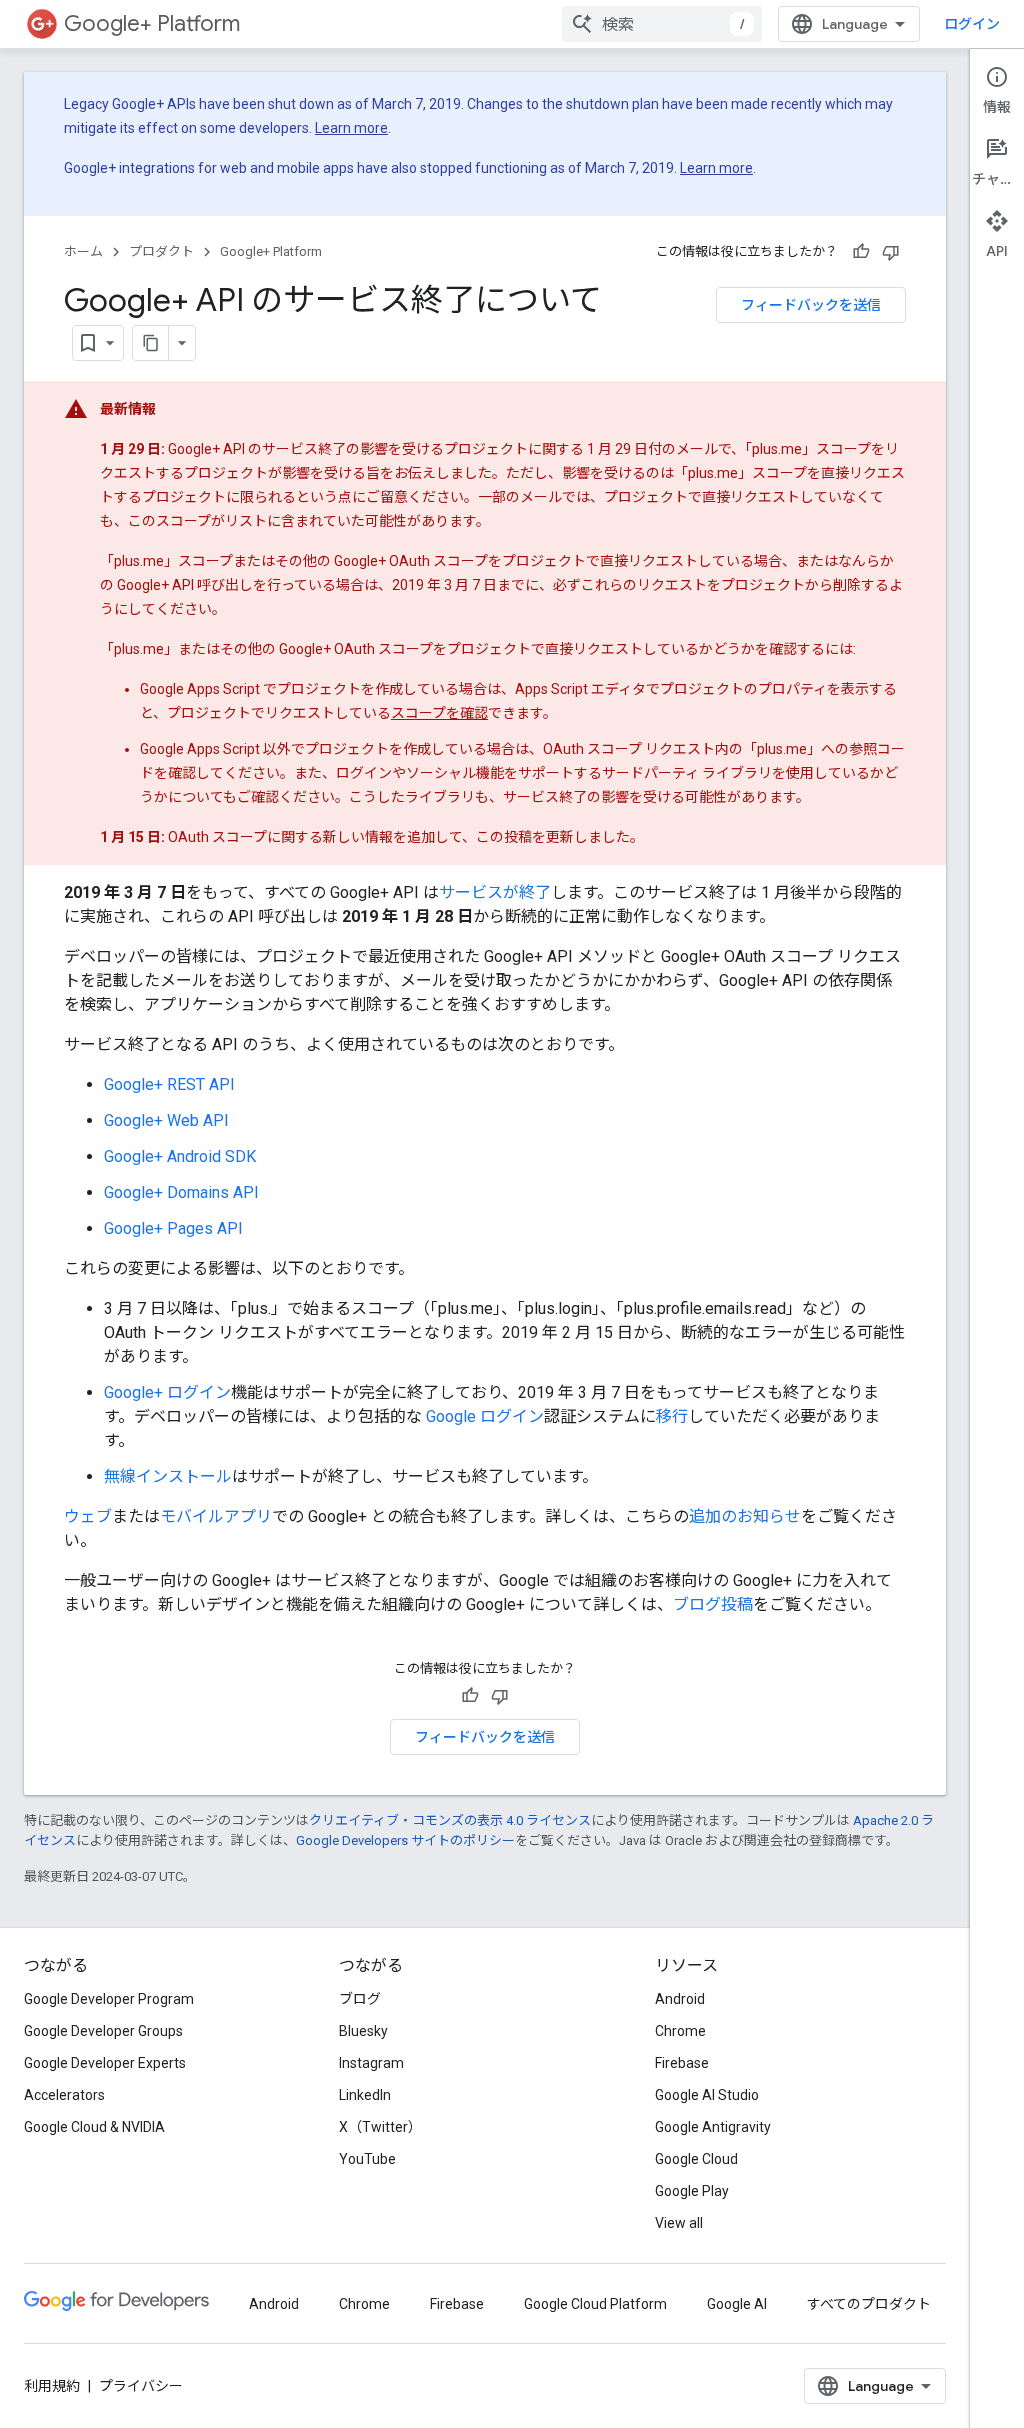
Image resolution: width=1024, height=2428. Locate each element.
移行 (672, 1416)
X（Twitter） (380, 2127)
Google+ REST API (169, 1084)
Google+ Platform (152, 23)
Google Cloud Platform (595, 2304)
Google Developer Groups (103, 2031)
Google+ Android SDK (180, 1156)
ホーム (83, 251)
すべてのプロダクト (869, 2304)
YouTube (367, 2159)
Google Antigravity (713, 2127)
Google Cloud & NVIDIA (94, 2127)
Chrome (680, 2031)
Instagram (371, 2063)
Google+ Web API (166, 1120)
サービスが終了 (495, 892)
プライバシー (141, 2386)
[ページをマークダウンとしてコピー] (151, 343)
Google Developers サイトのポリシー (405, 1840)
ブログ (360, 1999)
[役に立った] (861, 252)
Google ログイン (485, 1416)
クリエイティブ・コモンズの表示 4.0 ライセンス (450, 1820)
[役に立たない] (891, 252)
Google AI (737, 2304)
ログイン (972, 24)
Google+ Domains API (181, 1192)
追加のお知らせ (745, 1516)
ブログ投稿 (713, 1604)
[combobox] (662, 24)
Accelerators (64, 2095)
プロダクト (161, 251)
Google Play (692, 2191)
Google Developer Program (109, 1999)
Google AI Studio (707, 2095)
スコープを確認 (439, 713)
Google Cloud (696, 2159)
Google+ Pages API (173, 1228)
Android (680, 1999)
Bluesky (363, 2031)
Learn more (351, 128)
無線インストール (168, 1476)
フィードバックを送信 (811, 305)
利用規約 (52, 2386)
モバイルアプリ (216, 1516)
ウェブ (88, 1516)
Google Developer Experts (105, 2063)
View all (679, 2223)
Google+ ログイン (167, 1392)
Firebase (682, 2063)
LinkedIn (365, 2095)
